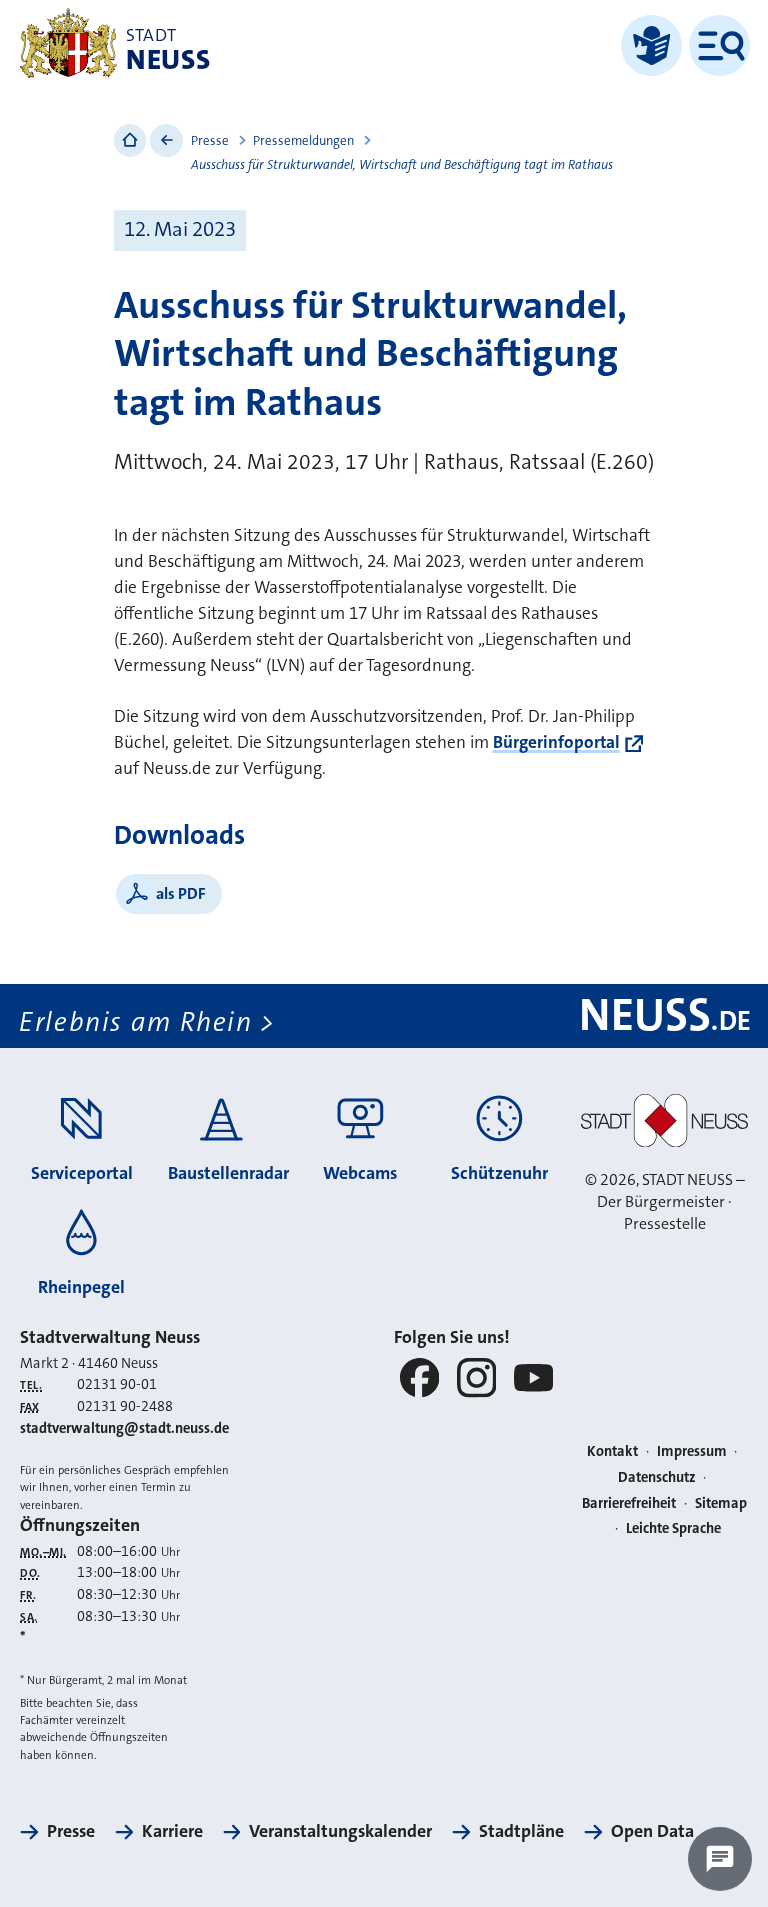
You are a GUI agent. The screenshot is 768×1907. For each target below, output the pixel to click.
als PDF (181, 893)
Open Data (652, 1831)
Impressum (692, 1451)
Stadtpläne (521, 1831)
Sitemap (721, 1503)
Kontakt (612, 1451)
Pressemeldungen (303, 140)
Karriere (172, 1831)
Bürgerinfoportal (556, 742)
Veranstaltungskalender (340, 1831)
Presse (210, 140)
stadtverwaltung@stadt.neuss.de (124, 1428)
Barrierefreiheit (629, 1503)
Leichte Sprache (673, 1528)
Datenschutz (657, 1477)
